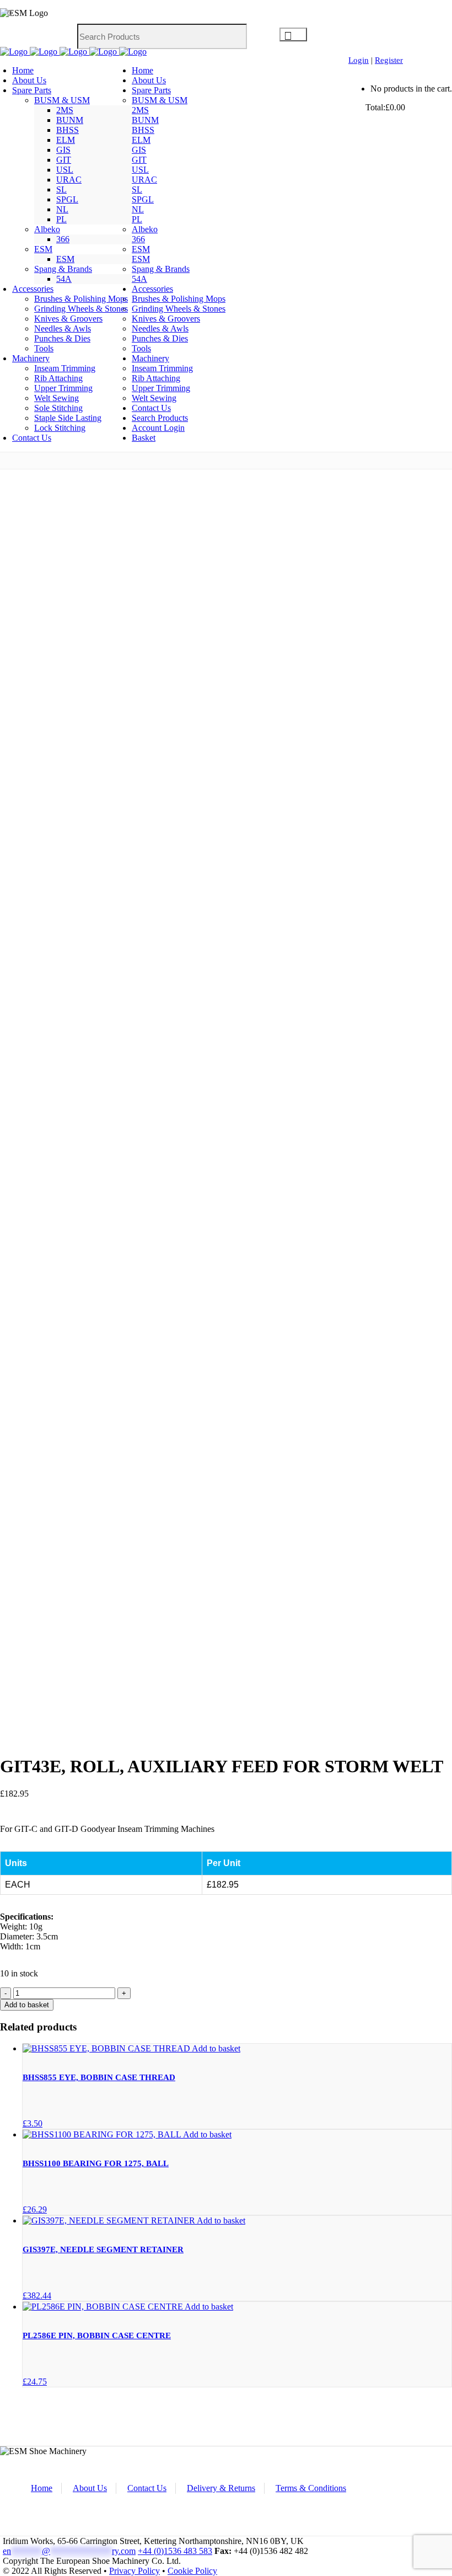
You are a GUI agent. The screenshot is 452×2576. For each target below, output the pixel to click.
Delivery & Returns (221, 2488)
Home (42, 2488)
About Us (90, 2488)
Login (359, 60)
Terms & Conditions (311, 2488)
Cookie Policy (192, 2571)
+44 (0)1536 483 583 (175, 2551)
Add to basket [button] (216, 2048)
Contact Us (147, 2488)
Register (389, 60)
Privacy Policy (134, 2571)
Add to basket (27, 2005)
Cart (357, 107)
